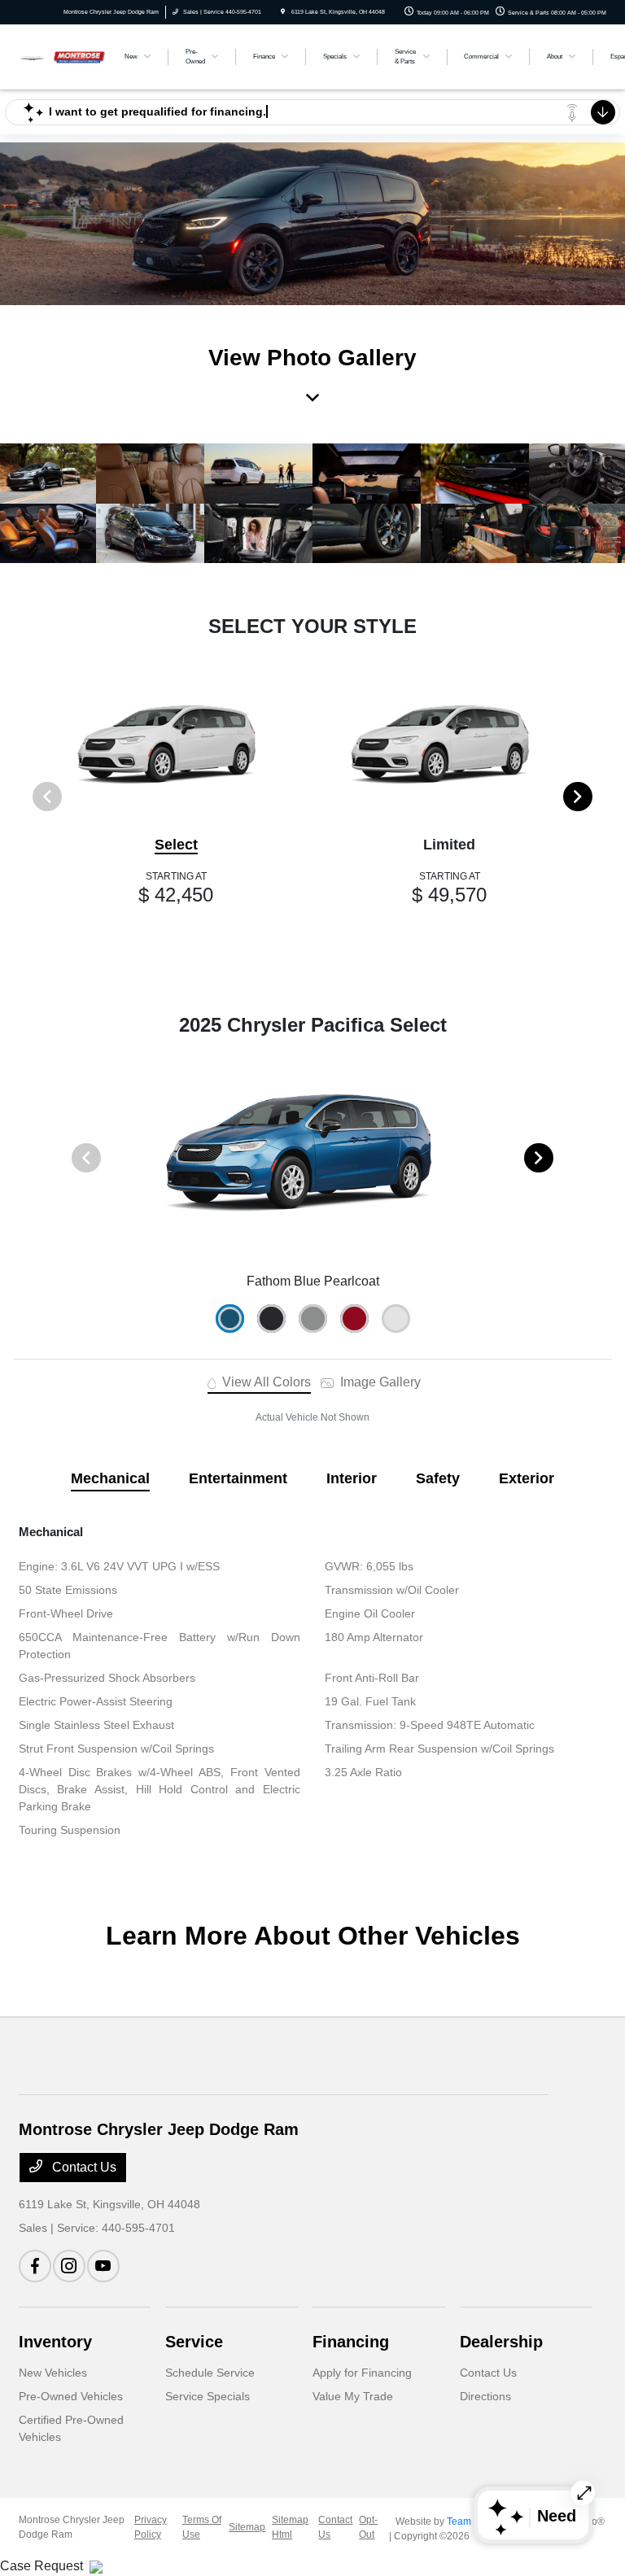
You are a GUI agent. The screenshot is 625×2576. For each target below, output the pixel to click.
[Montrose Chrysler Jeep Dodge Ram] (63, 56)
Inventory (55, 2342)
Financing (351, 2342)
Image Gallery (379, 1382)
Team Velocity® (481, 2521)
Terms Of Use (202, 2527)
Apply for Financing (362, 2373)
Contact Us (83, 2167)
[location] (283, 12)
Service (194, 2342)
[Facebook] (35, 2266)
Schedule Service (210, 2373)
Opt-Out (368, 2527)
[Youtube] (103, 2266)
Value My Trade (353, 2396)
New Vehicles (53, 2373)
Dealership (501, 2342)
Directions (485, 2396)
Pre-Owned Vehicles (71, 2396)
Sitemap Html (290, 2527)
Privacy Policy (151, 2527)
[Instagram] (69, 2266)
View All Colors (265, 1382)
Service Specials (208, 2396)
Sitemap (247, 2527)
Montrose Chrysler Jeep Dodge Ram (72, 2527)
